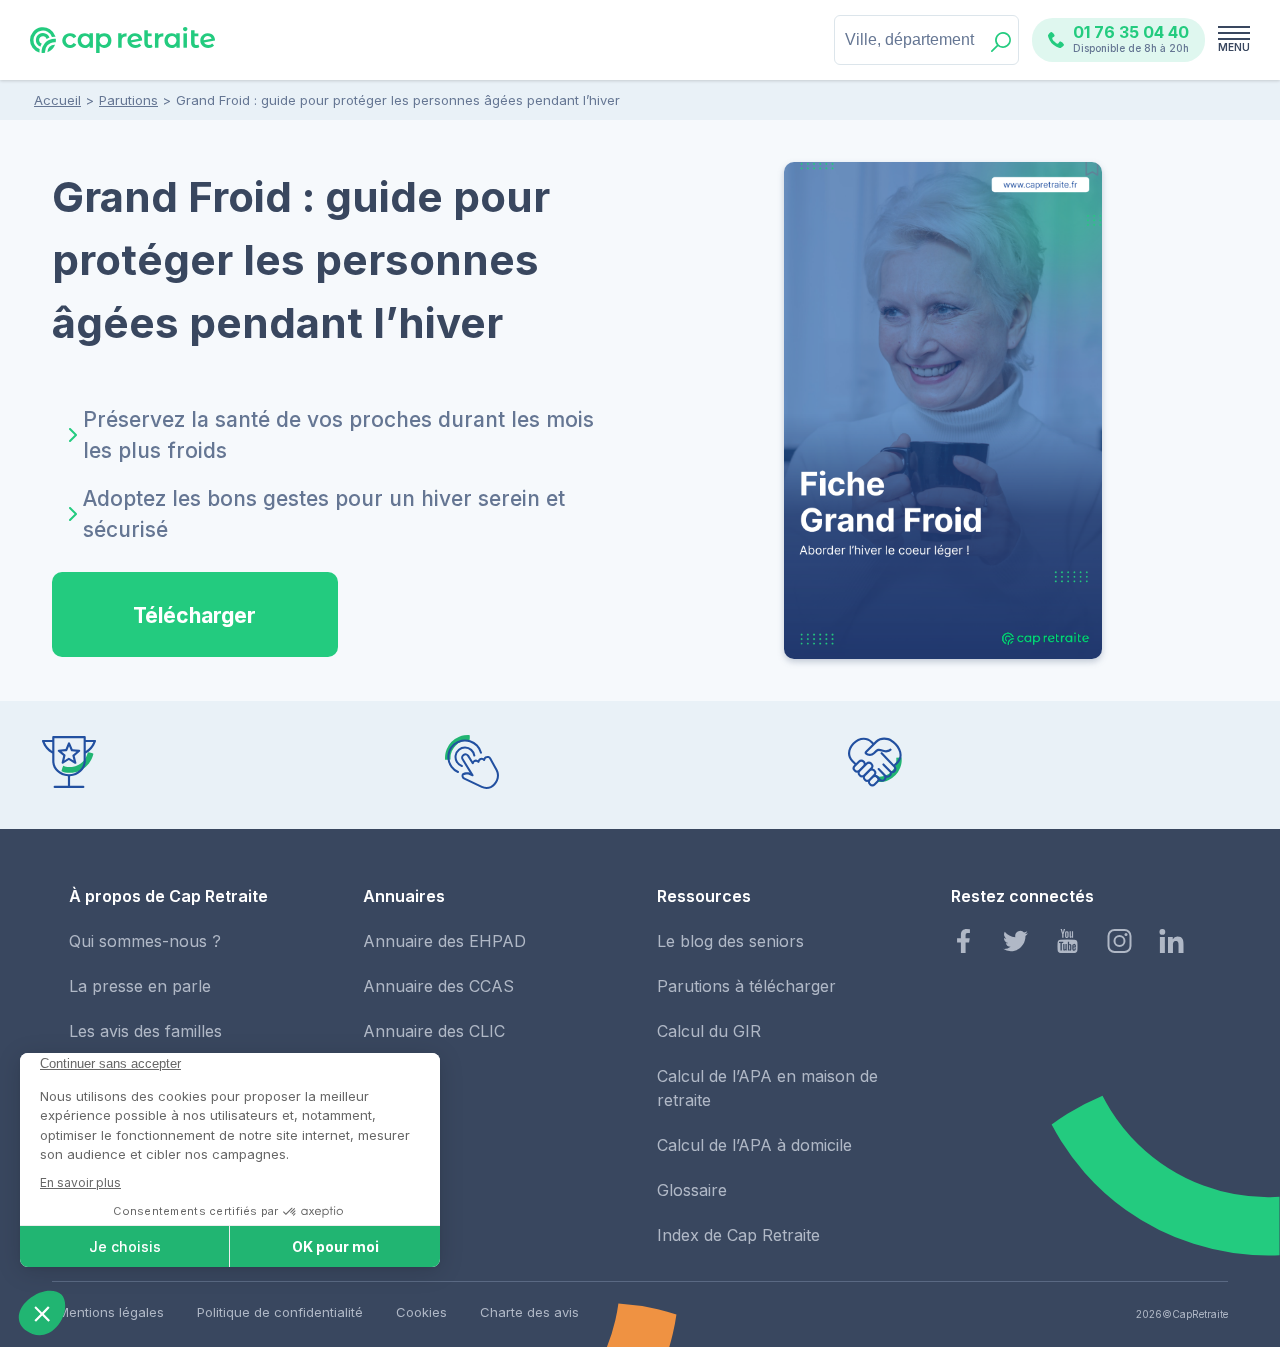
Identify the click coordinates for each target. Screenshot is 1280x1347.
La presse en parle (140, 986)
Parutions (128, 100)
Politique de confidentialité (280, 1312)
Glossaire (692, 1190)
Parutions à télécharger (746, 986)
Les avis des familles (145, 1031)
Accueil (57, 100)
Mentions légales (111, 1312)
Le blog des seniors (730, 941)
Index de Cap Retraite (738, 1235)
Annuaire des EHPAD (444, 941)
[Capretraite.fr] (122, 49)
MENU (1234, 47)
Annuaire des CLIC (434, 1031)
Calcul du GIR (709, 1031)
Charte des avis (529, 1312)
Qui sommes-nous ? (145, 941)
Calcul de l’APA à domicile (754, 1145)
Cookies (421, 1312)
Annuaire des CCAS (438, 986)
